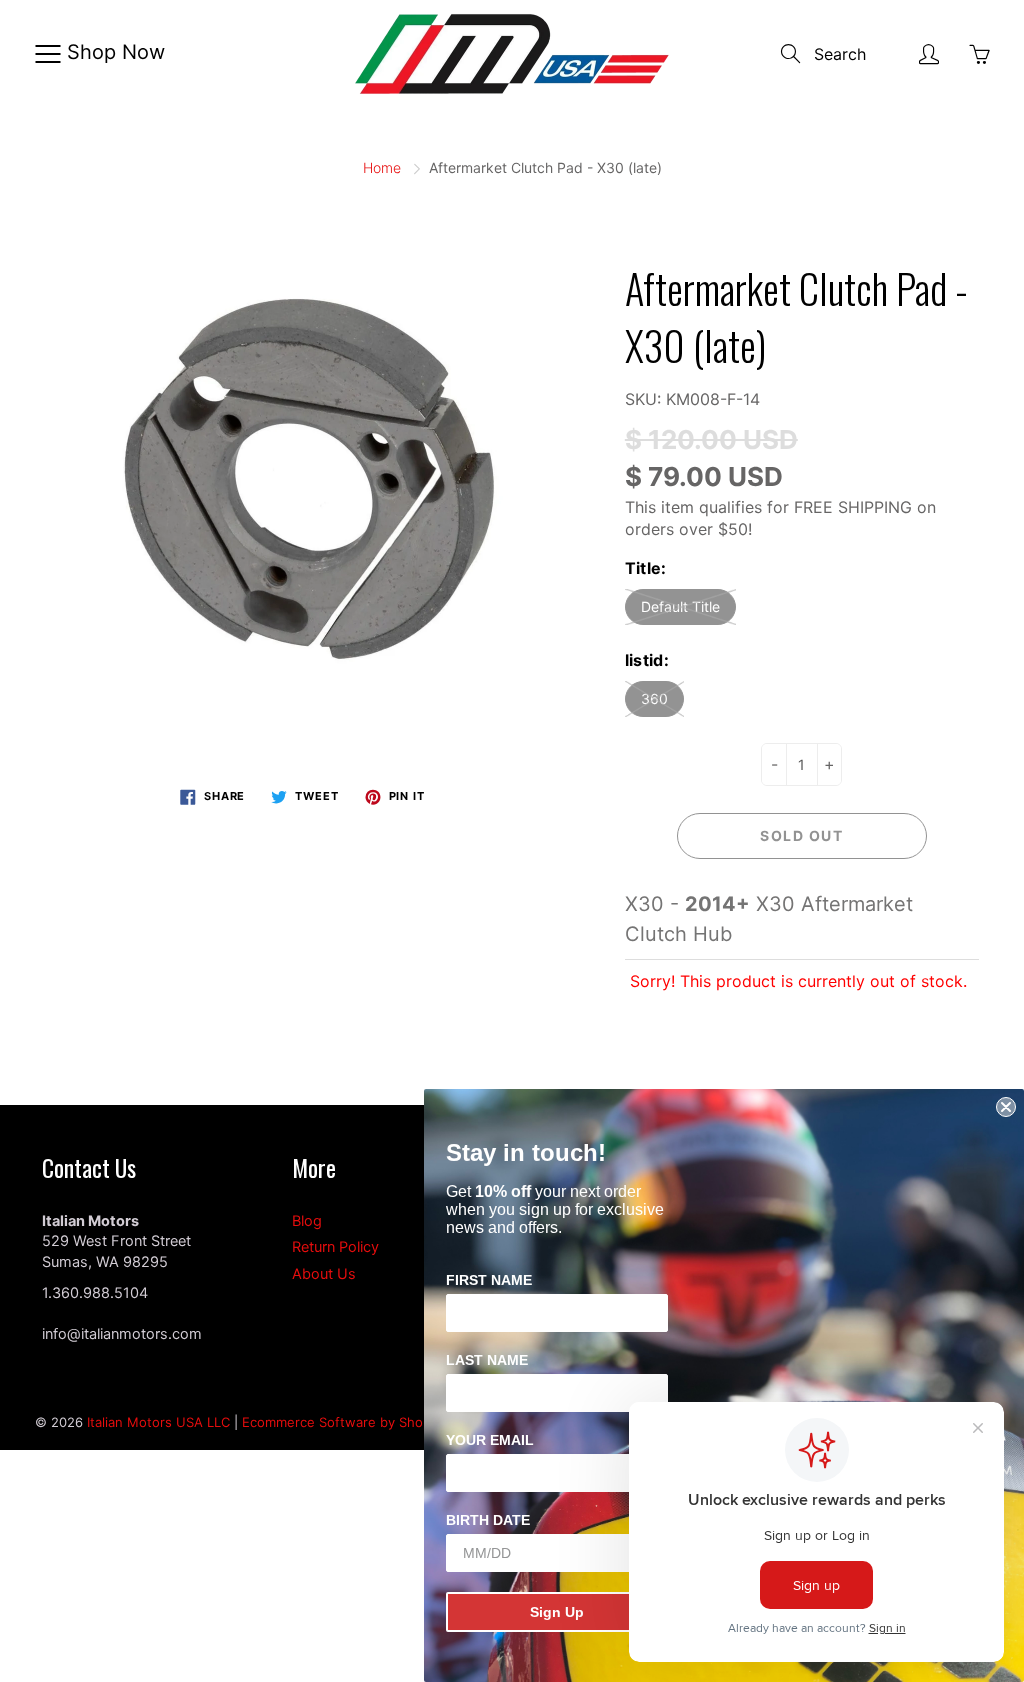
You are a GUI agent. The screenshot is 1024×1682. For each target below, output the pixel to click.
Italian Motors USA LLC (158, 1422)
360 (654, 698)
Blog (307, 1221)
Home (382, 167)
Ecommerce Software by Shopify (344, 1422)
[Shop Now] (47, 54)
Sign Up (557, 1612)
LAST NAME (487, 1360)
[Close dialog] (1006, 1107)
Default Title (680, 606)
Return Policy (335, 1247)
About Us (324, 1274)
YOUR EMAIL (490, 1440)
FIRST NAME (489, 1280)
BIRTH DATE (488, 1520)
